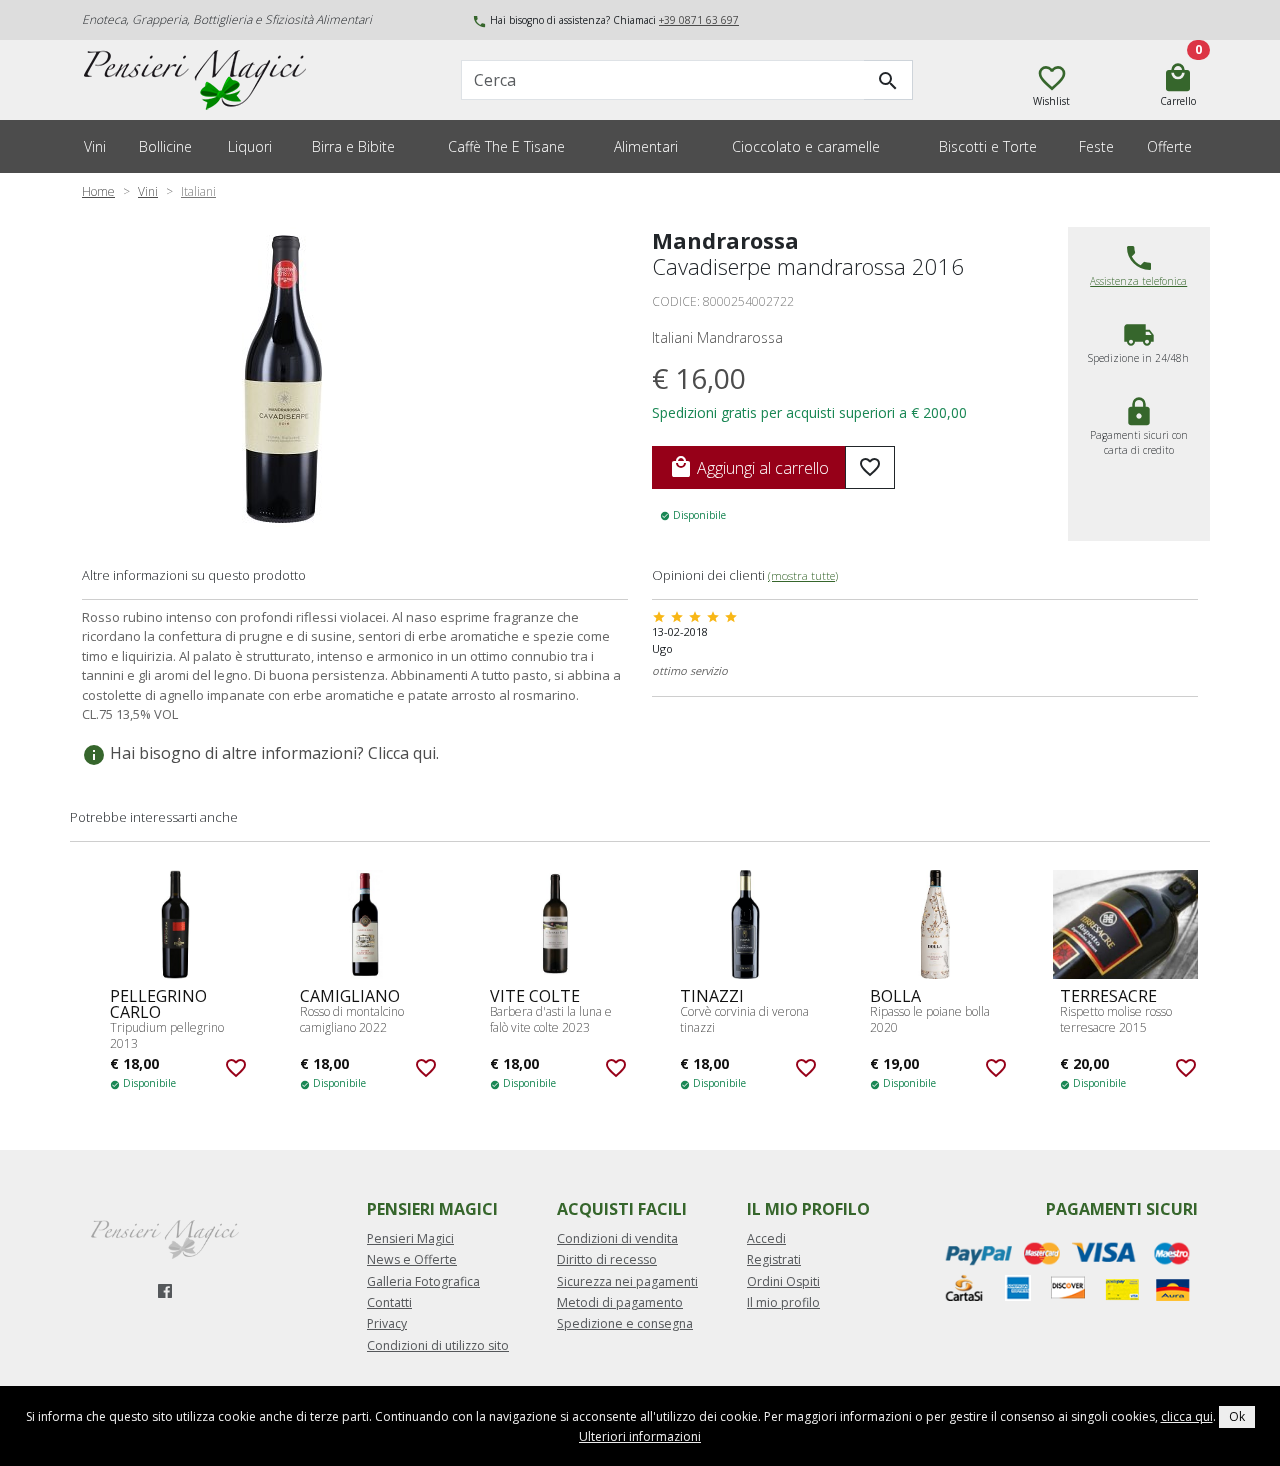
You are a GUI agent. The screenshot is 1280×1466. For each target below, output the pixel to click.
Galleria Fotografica (423, 1281)
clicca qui (1187, 1416)
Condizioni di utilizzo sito (438, 1345)
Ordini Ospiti (783, 1281)
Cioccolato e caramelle (806, 146)
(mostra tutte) (803, 575)
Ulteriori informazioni (640, 1436)
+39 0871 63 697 (699, 20)
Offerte (1169, 146)
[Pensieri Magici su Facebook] (165, 1291)
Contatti (389, 1302)
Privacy (387, 1323)
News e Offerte (412, 1259)
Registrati (774, 1259)
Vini (95, 146)
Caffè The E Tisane (506, 146)
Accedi (766, 1238)
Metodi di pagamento (620, 1302)
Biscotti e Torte (988, 146)
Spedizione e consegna (625, 1323)
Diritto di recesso (607, 1259)
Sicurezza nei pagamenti (627, 1281)
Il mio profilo (783, 1302)
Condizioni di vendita (617, 1238)
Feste (1096, 146)
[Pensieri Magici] (212, 80)
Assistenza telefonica (1138, 281)
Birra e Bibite (353, 146)
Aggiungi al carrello (749, 467)
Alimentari (646, 146)
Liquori (250, 146)
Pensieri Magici (410, 1238)
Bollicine (165, 146)
